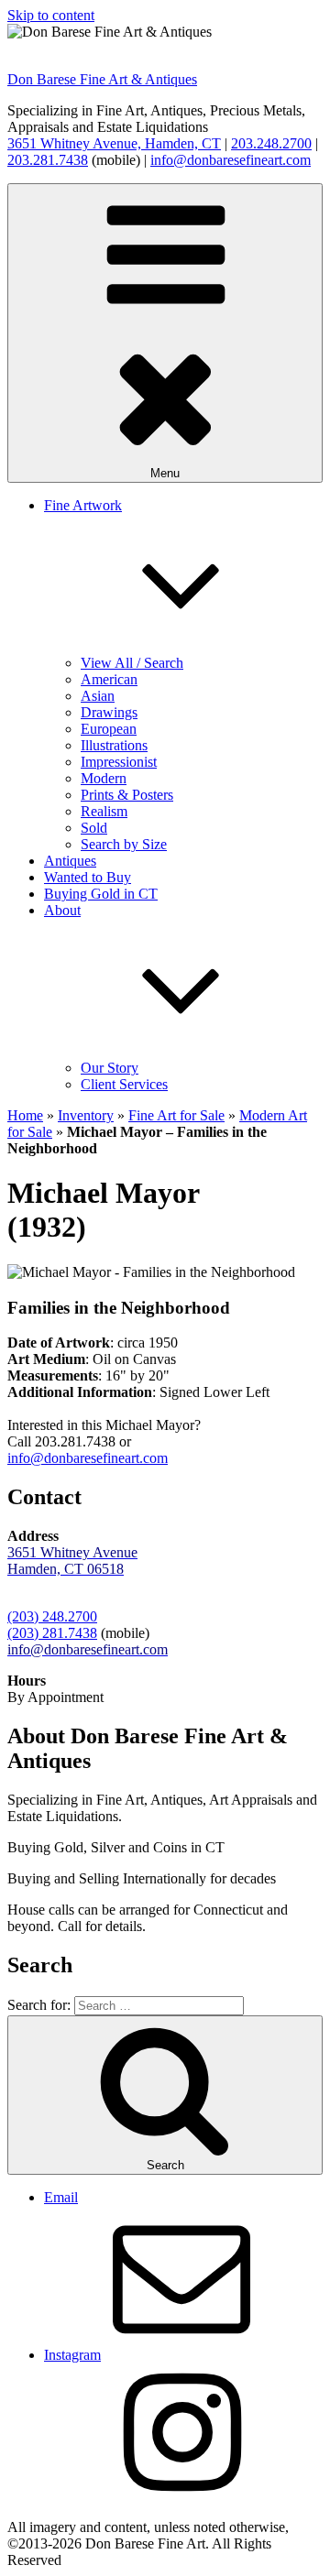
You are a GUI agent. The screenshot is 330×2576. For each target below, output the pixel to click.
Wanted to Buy (88, 877)
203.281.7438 (48, 160)
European (109, 729)
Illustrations (114, 745)
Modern (104, 778)
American (109, 679)
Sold (94, 828)
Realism (104, 811)
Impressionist (119, 762)
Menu (165, 473)
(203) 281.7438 (52, 1633)
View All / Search (132, 663)
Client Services (124, 1084)
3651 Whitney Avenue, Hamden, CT (114, 143)
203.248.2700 (271, 143)
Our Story (110, 1068)
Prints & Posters (127, 795)
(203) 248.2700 (52, 1616)
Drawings (109, 712)
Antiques (70, 861)
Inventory (86, 1115)
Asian (98, 696)
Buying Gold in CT (101, 894)
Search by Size (124, 844)
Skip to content (51, 15)
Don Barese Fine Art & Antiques (102, 79)
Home (25, 1115)
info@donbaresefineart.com (231, 160)
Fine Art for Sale (176, 1115)
